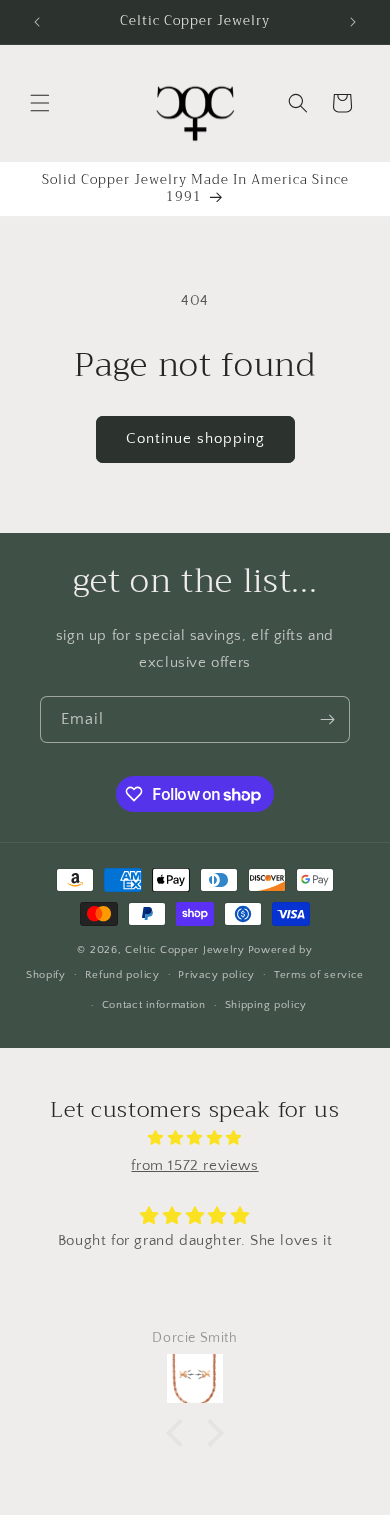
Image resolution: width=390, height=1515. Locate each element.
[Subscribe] (327, 719)
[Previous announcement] (37, 22)
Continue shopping (195, 438)
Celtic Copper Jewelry (185, 950)
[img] (195, 1138)
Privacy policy (216, 975)
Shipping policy (266, 1005)
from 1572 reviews (194, 1165)
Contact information (154, 1005)
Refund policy (122, 975)
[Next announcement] (353, 22)
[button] (40, 103)
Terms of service (319, 975)
